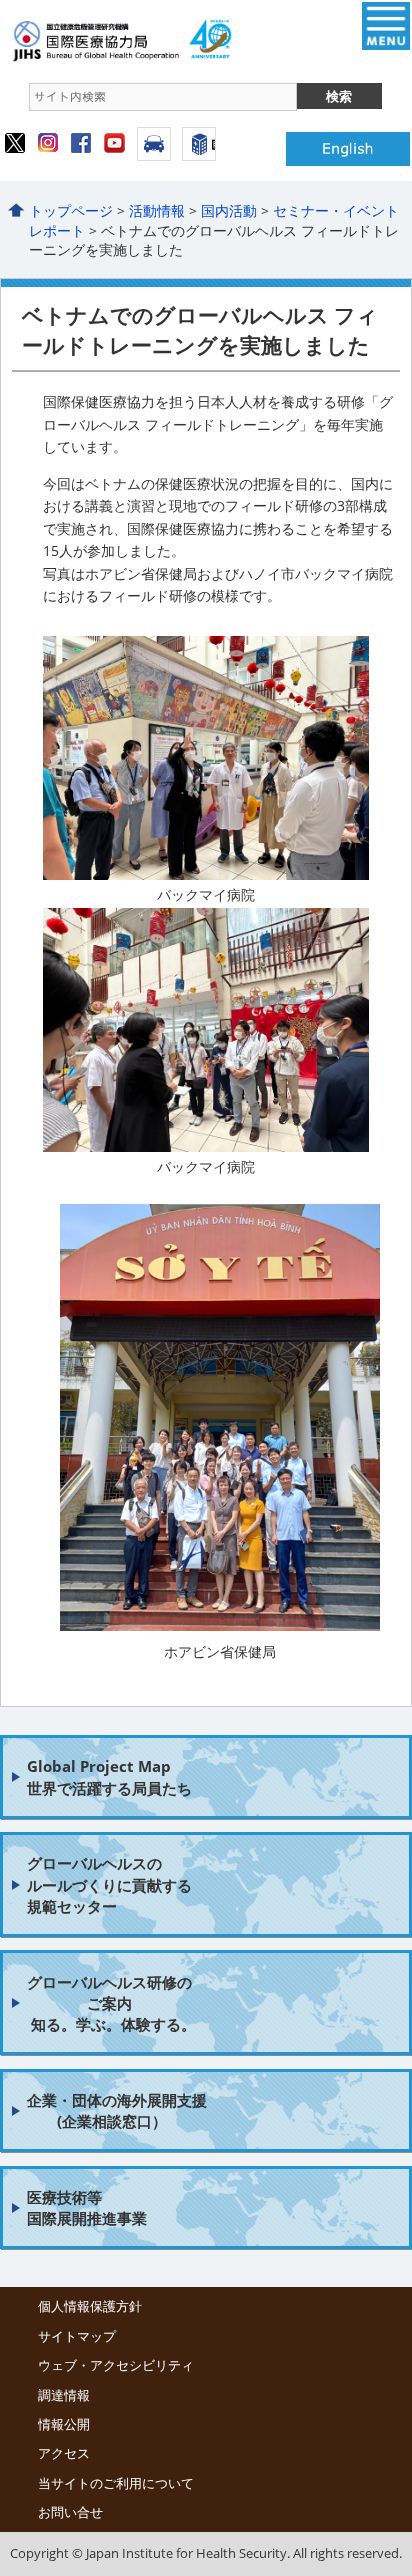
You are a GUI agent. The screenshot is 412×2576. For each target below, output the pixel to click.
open (386, 26)
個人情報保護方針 (90, 2306)
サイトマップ (77, 2336)
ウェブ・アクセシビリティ (116, 2365)
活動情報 (157, 210)
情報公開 (64, 2424)
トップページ (71, 210)
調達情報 (64, 2395)
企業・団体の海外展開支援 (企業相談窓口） (117, 2110)
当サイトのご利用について (116, 2483)
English (348, 149)
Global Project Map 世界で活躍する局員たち (109, 1776)
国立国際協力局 (188, 40)
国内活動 (229, 210)
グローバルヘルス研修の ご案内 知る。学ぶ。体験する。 (111, 2003)
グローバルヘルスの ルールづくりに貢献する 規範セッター (109, 1884)
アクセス (154, 144)
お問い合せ (70, 2512)
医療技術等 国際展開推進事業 (87, 2207)
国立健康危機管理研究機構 (199, 144)
